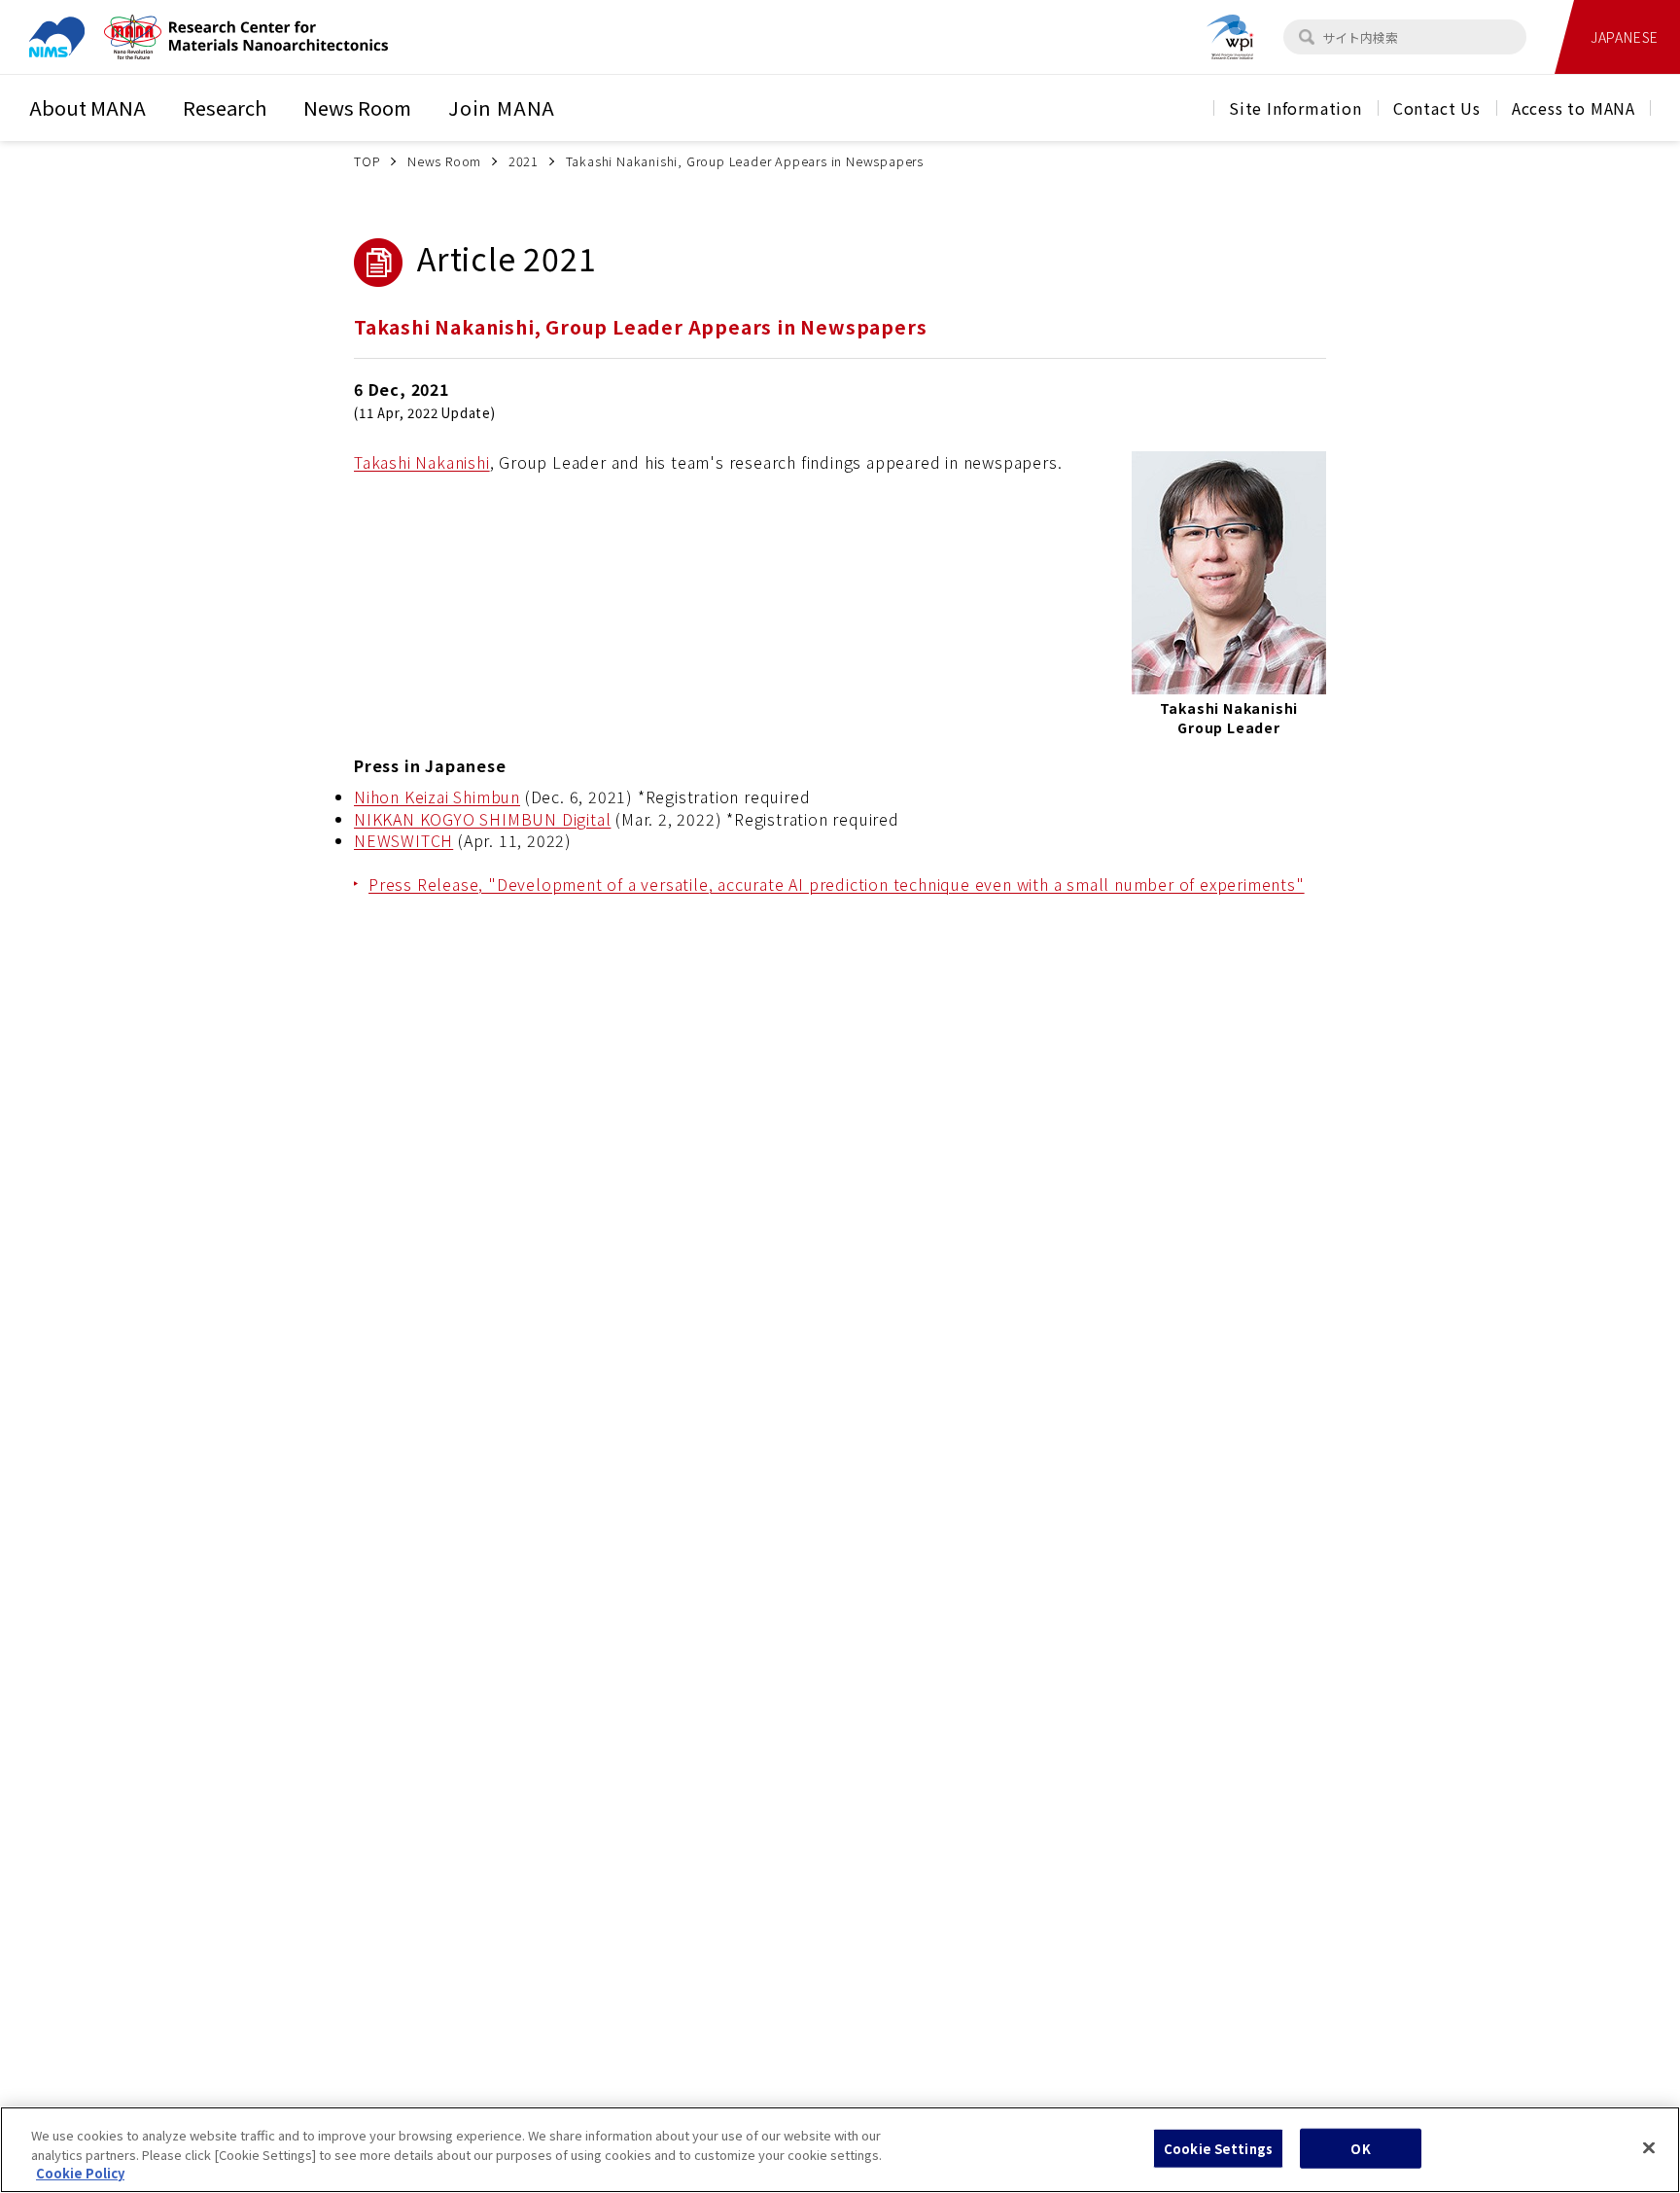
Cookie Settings (1218, 2148)
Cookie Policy (80, 2173)
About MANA (87, 107)
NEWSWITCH (403, 840)
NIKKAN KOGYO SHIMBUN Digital (482, 819)
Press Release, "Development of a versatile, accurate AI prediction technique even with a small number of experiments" (837, 884)
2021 (524, 161)
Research (225, 107)
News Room (357, 107)
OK (1360, 2148)
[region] (840, 2150)
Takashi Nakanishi (422, 462)
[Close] (1649, 2147)
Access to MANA (1574, 108)
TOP (367, 161)
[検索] (1307, 37)
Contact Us (1437, 108)
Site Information (1295, 108)
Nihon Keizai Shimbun (437, 796)
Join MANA (502, 107)
